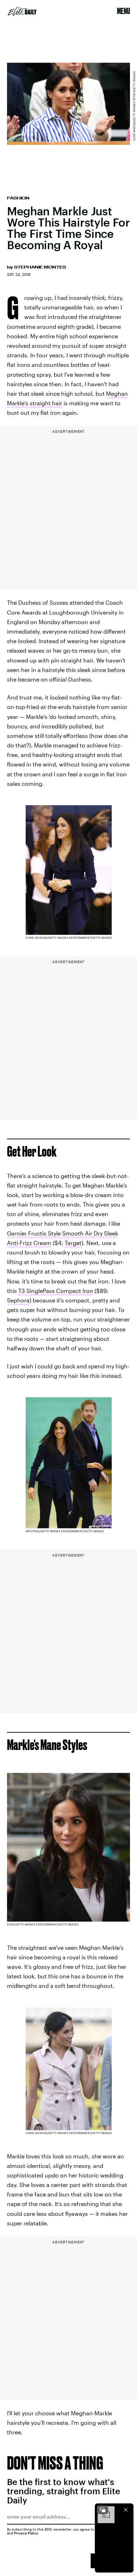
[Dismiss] (126, 2510)
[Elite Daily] (22, 11)
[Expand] (103, 2510)
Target (73, 1243)
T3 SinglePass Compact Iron (56, 1291)
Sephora (18, 1300)
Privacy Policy (26, 2533)
